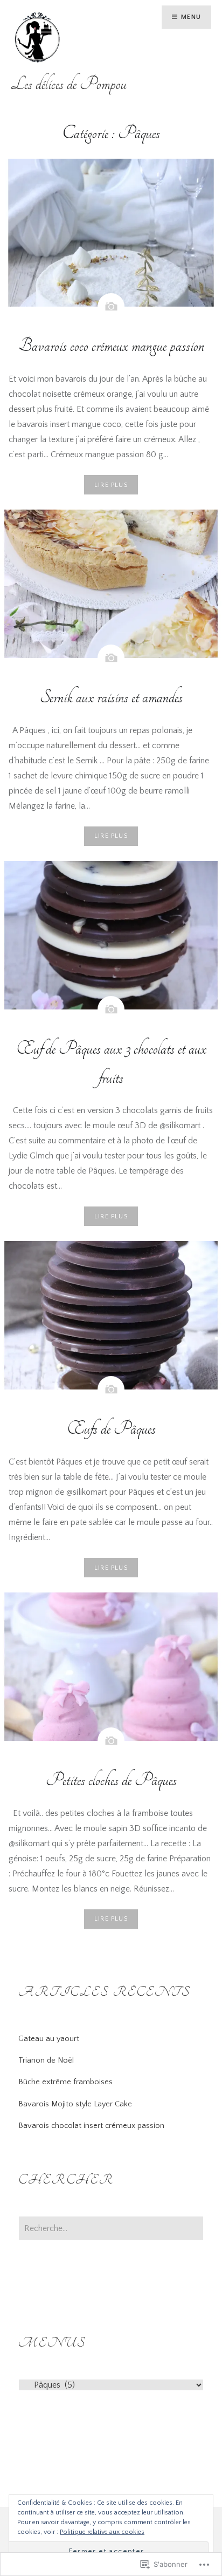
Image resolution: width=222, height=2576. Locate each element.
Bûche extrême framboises (65, 2082)
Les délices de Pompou (69, 84)
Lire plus (111, 485)
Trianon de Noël (46, 2060)
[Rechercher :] (111, 2229)
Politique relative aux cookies (102, 2532)
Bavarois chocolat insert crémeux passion (91, 2126)
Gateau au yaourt (49, 2039)
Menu (191, 17)
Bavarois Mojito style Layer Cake (75, 2104)
